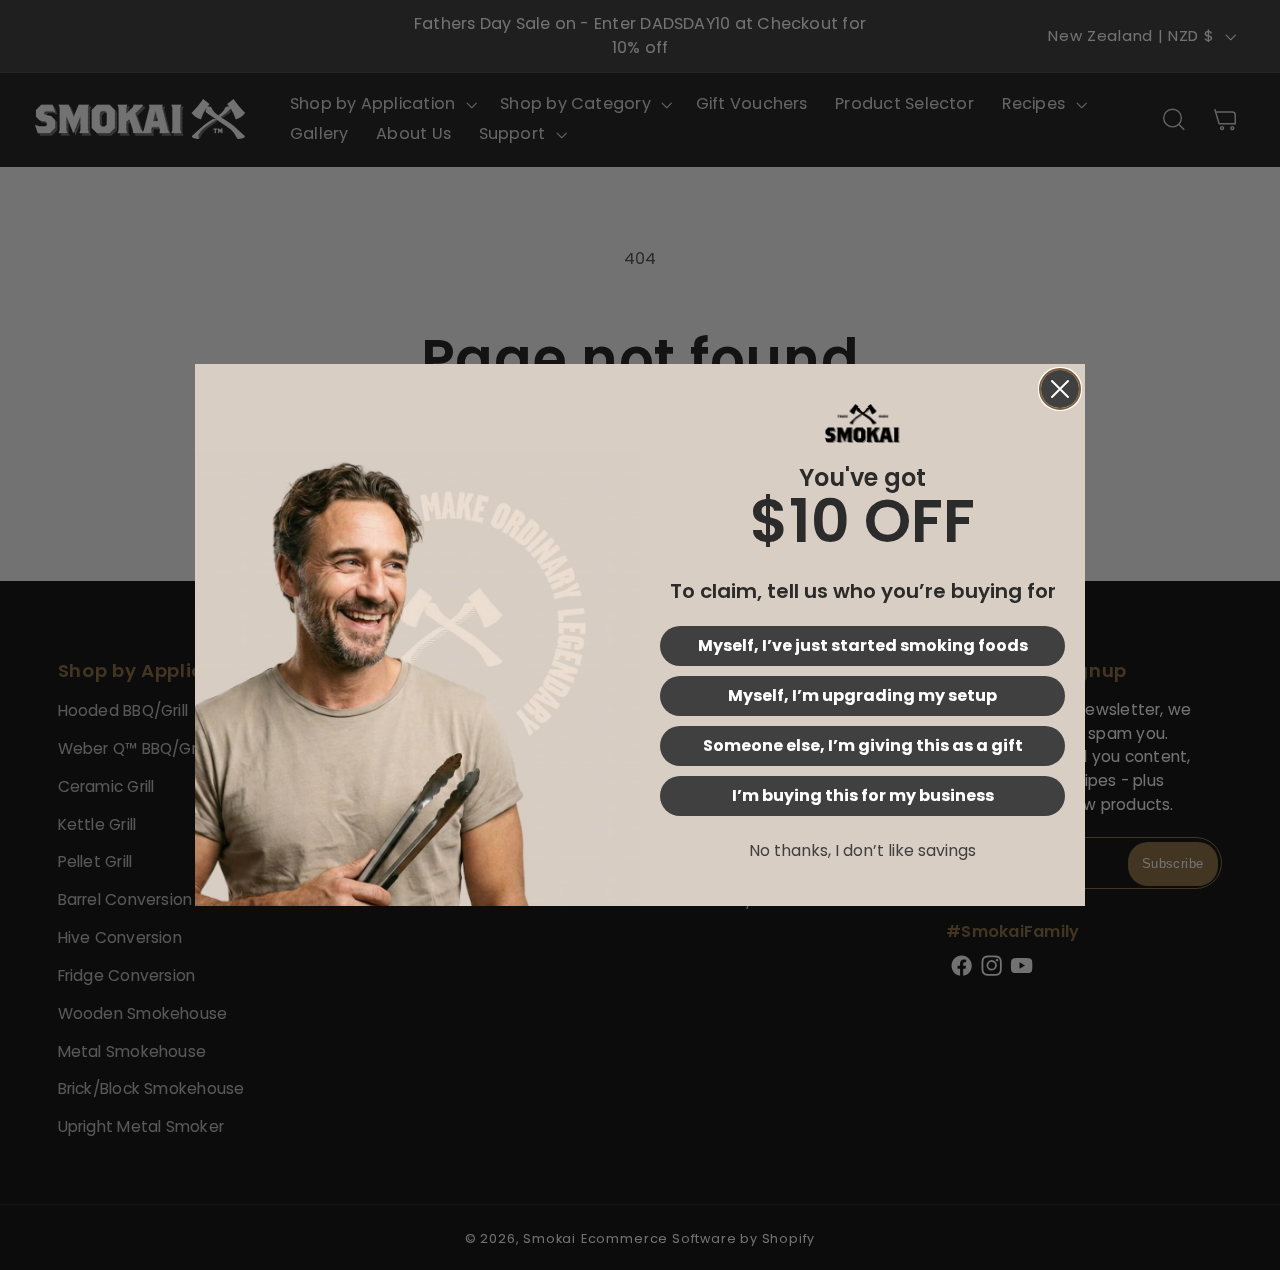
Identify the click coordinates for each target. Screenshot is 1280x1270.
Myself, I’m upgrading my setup (862, 695)
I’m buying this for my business (863, 795)
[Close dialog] (1060, 389)
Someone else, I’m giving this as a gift (863, 745)
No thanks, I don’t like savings (862, 850)
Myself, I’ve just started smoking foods (863, 645)
